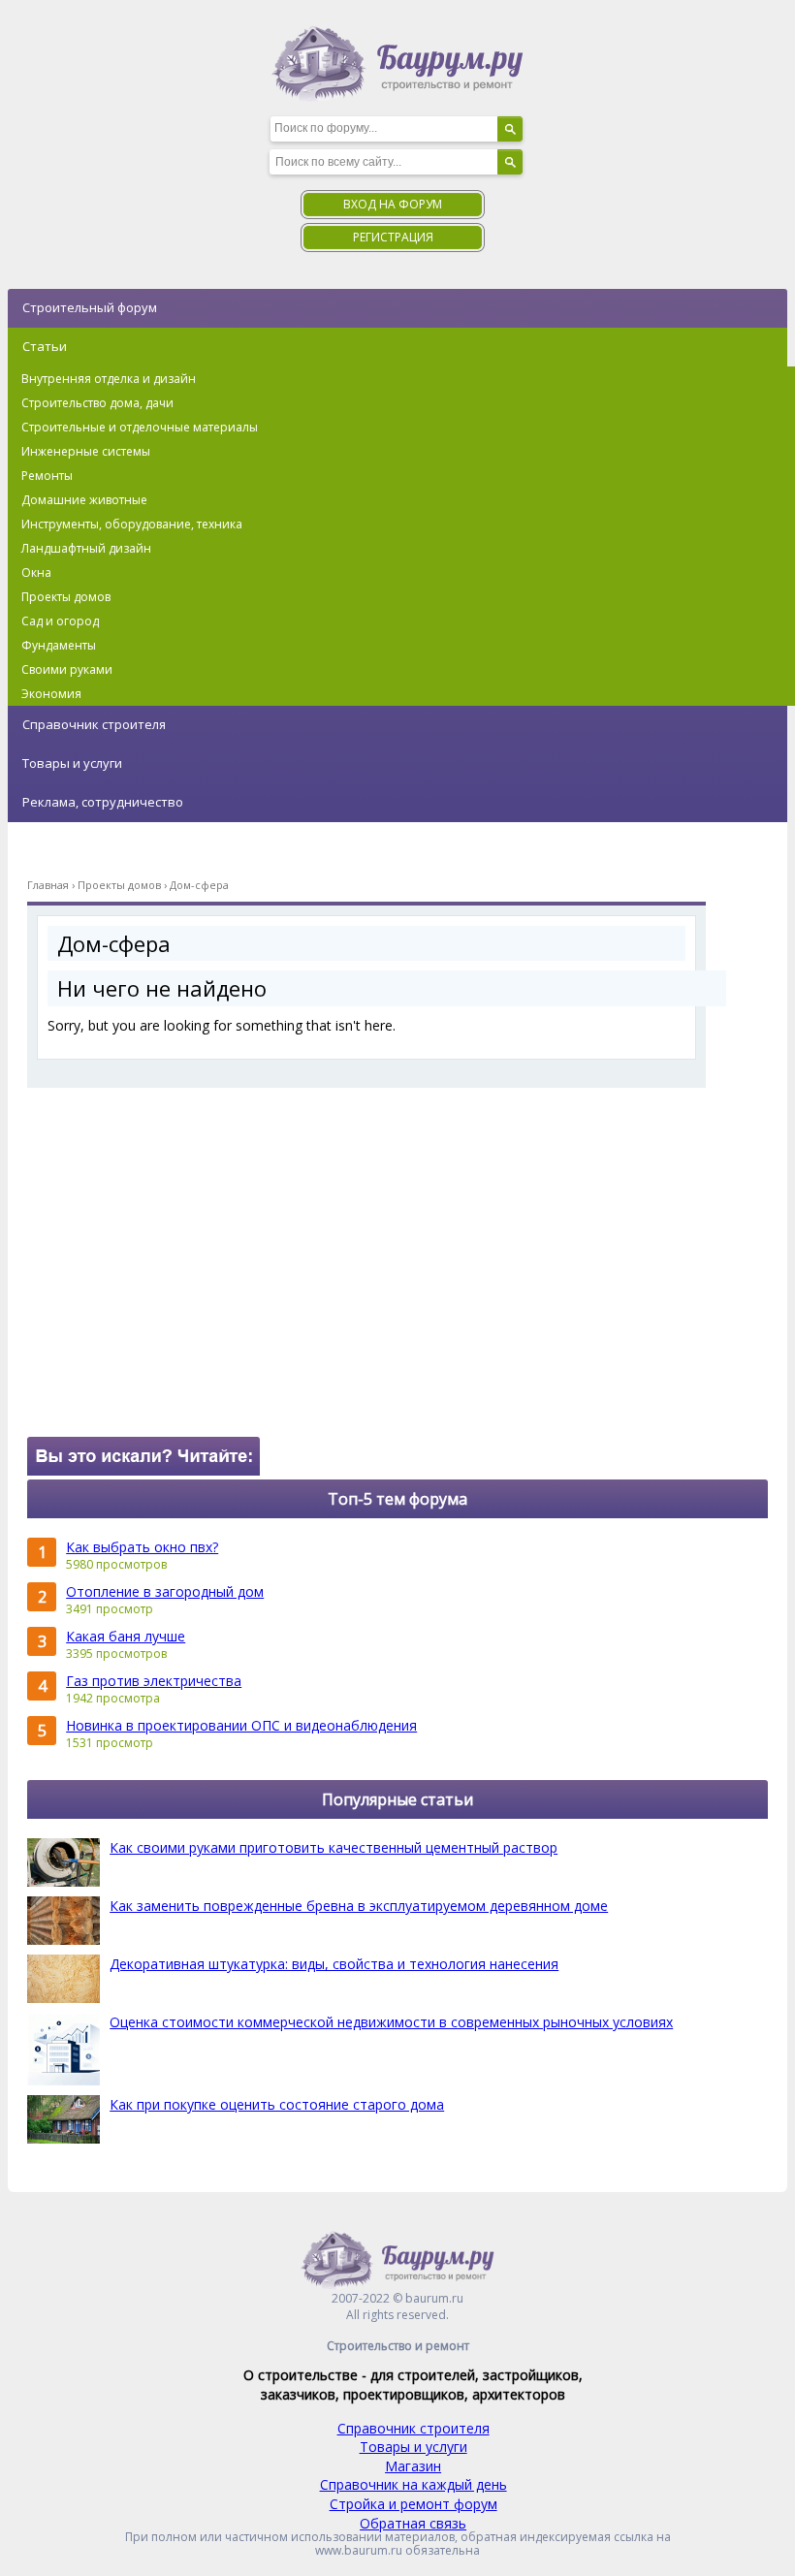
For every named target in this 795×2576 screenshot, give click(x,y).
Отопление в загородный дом (165, 1591)
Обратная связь (413, 2523)
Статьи (45, 346)
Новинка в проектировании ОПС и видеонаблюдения (241, 1725)
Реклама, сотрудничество (103, 802)
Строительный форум (90, 307)
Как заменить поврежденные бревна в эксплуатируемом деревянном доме (359, 1906)
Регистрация (393, 237)
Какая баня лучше (126, 1636)
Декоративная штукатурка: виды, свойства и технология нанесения (334, 1964)
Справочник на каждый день (413, 2484)
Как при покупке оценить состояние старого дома (277, 2104)
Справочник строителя (94, 724)
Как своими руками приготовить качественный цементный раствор (334, 1847)
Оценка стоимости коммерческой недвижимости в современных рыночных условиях (391, 2022)
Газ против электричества (154, 1681)
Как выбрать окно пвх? (142, 1547)
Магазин (413, 2466)
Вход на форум (393, 204)
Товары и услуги (72, 763)
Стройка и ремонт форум (413, 2504)
